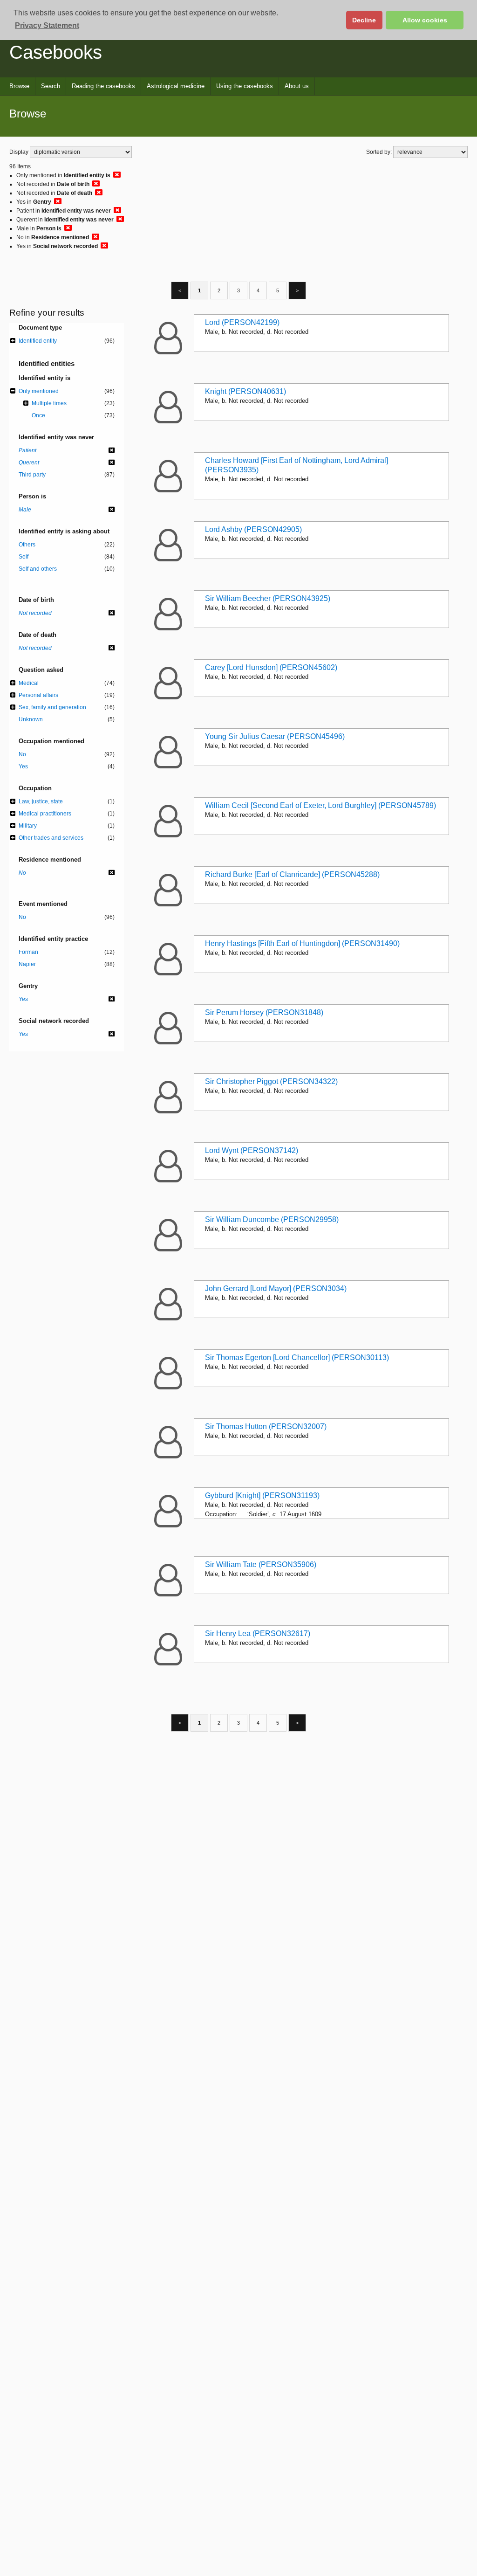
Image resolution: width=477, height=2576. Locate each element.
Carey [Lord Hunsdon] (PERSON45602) (271, 667)
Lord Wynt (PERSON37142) (252, 1150)
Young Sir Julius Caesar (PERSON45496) (275, 736)
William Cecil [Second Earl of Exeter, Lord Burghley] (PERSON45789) (320, 805)
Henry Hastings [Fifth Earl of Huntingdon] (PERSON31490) (302, 943)
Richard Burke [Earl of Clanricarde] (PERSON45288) (292, 874)
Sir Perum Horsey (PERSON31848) (264, 1012)
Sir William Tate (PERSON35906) (261, 1564)
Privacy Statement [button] (47, 25)
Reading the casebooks (103, 86)
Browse (19, 86)
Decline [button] (364, 20)
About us (297, 86)
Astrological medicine (176, 86)
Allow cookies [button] (425, 20)
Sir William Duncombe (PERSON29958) (272, 1219)
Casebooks (56, 52)
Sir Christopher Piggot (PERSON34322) (271, 1081)
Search (51, 86)
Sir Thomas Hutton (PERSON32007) (266, 1426)
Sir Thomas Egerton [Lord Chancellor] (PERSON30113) (297, 1357)
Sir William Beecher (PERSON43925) (268, 598)
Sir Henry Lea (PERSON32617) (258, 1633)
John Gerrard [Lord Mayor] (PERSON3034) (276, 1288)
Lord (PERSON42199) (242, 322)
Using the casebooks (245, 86)
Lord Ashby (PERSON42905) (253, 529)
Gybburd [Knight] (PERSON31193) (262, 1495)
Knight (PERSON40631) (245, 391)
